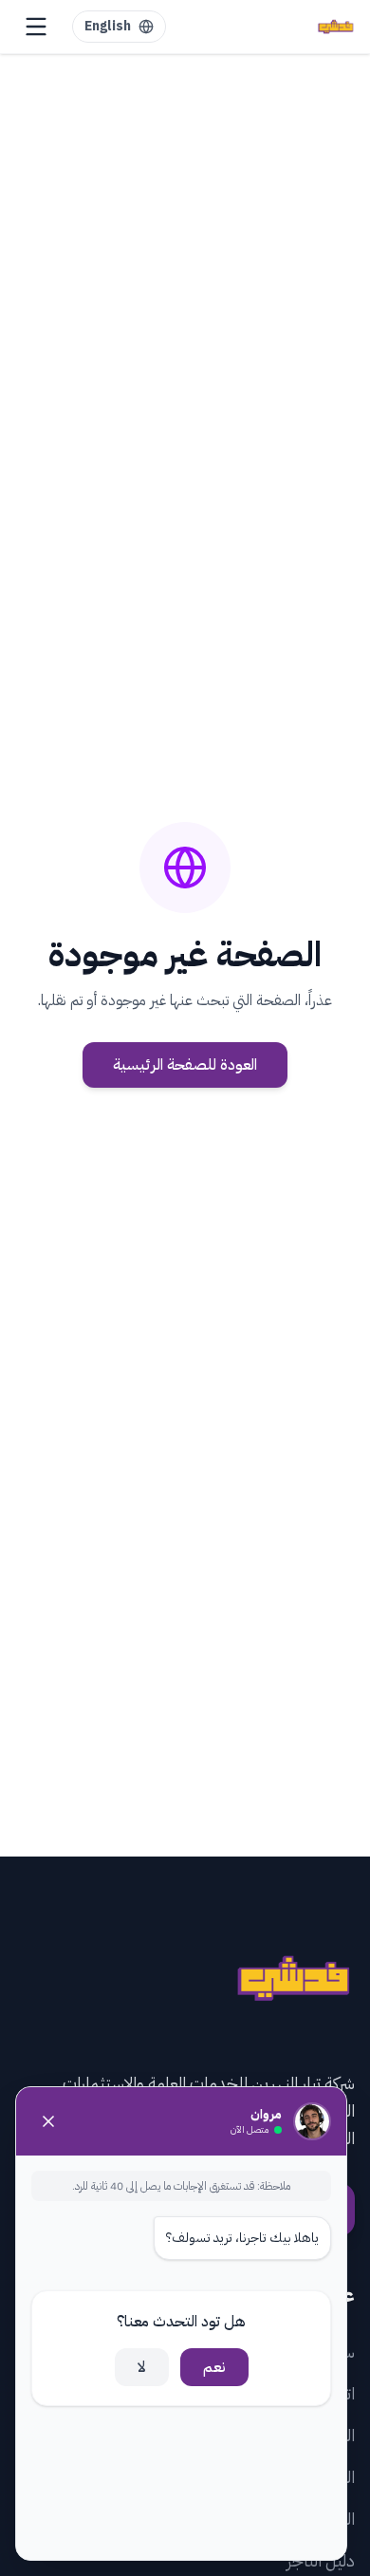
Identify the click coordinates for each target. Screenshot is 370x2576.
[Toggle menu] (36, 27)
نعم (214, 2367)
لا (142, 2367)
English (108, 26)
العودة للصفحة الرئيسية (185, 1065)
